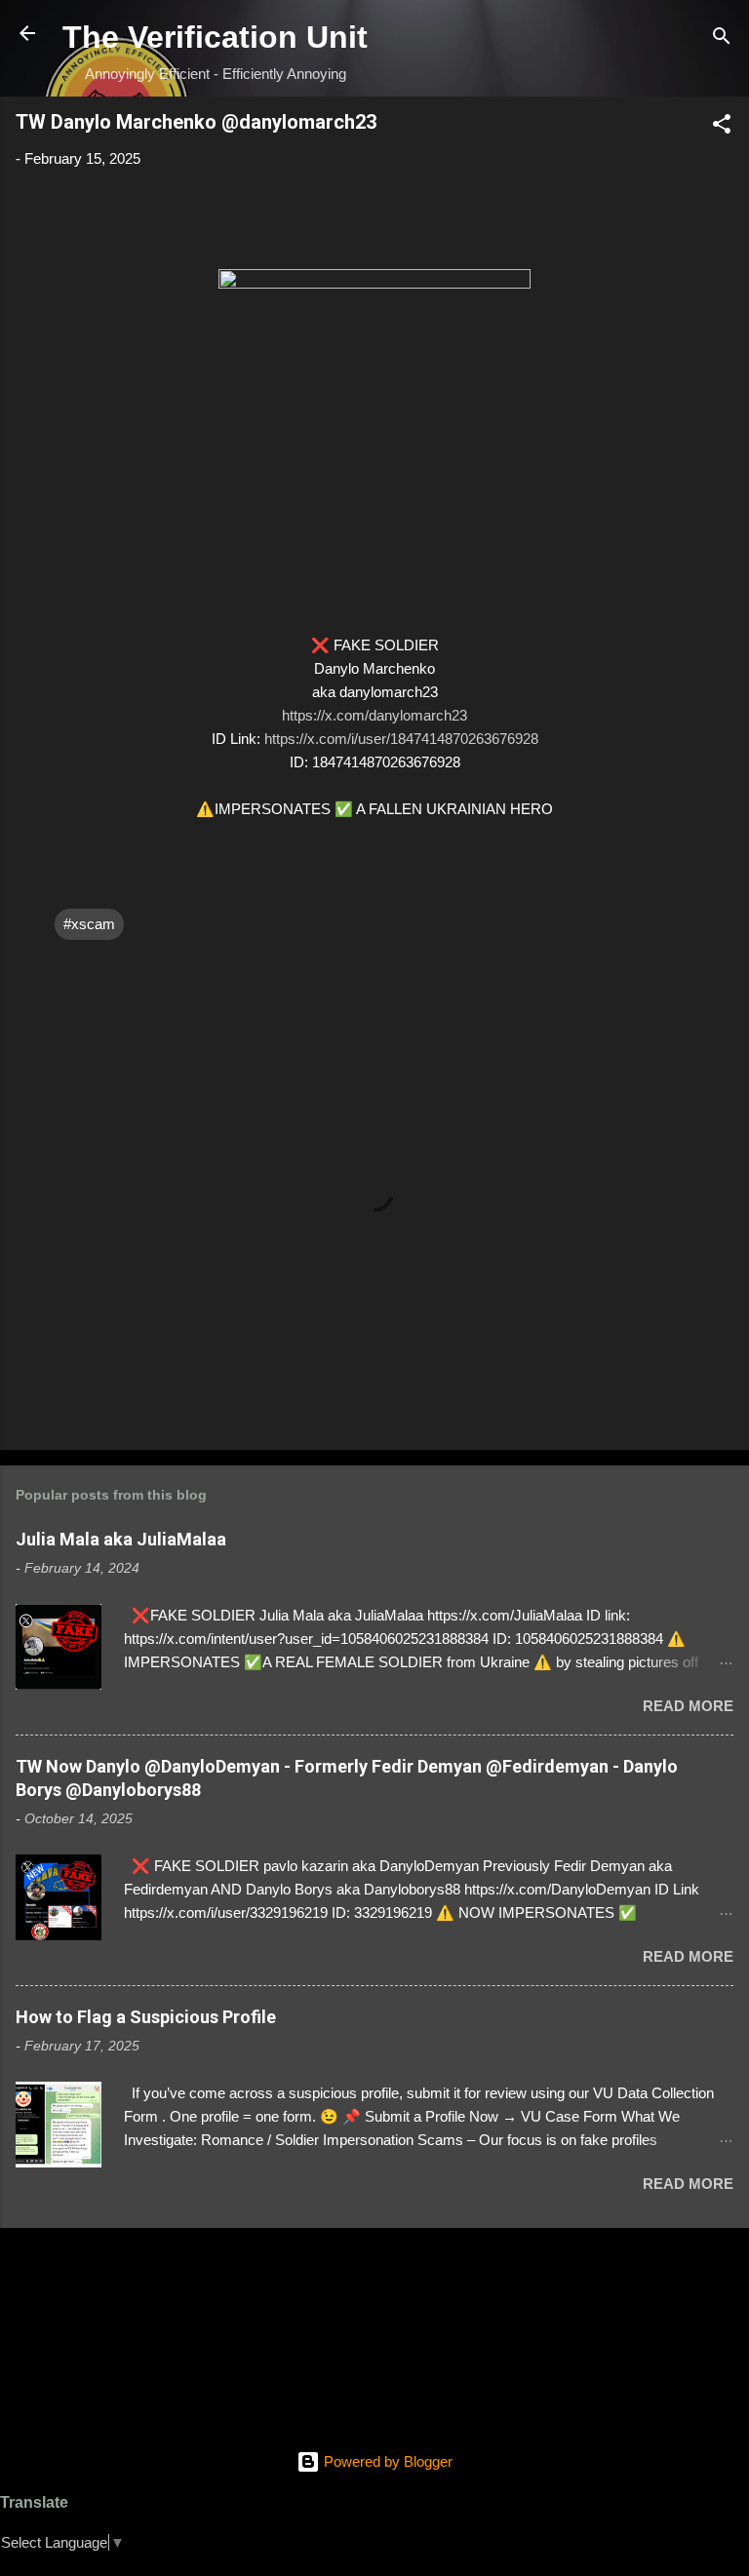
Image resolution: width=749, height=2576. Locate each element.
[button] (722, 127)
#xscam (89, 924)
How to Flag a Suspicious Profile (146, 2017)
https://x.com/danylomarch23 (374, 715)
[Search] (722, 39)
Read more (688, 1706)
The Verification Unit (215, 37)
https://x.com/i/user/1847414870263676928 (401, 739)
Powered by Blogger (386, 2461)
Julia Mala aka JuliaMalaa (121, 1539)
